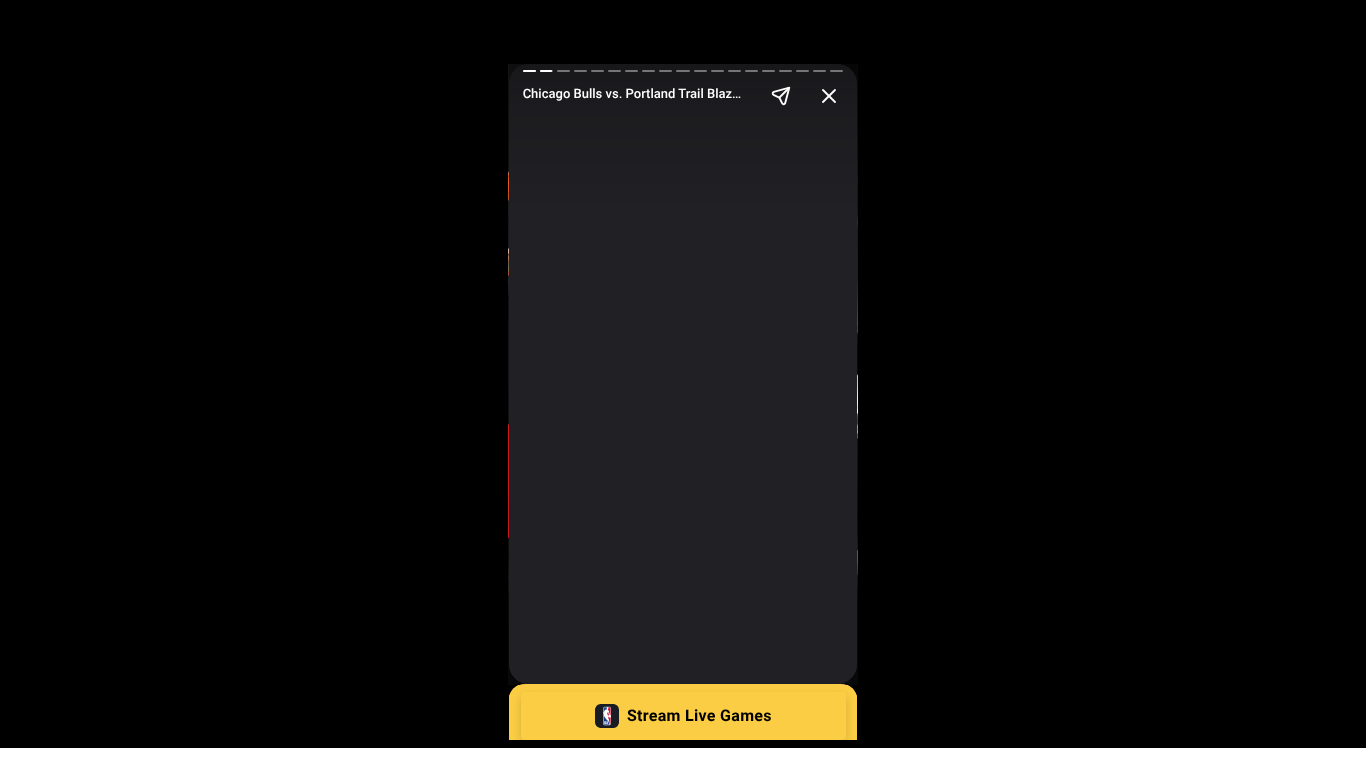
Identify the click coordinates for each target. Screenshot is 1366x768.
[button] (683, 716)
